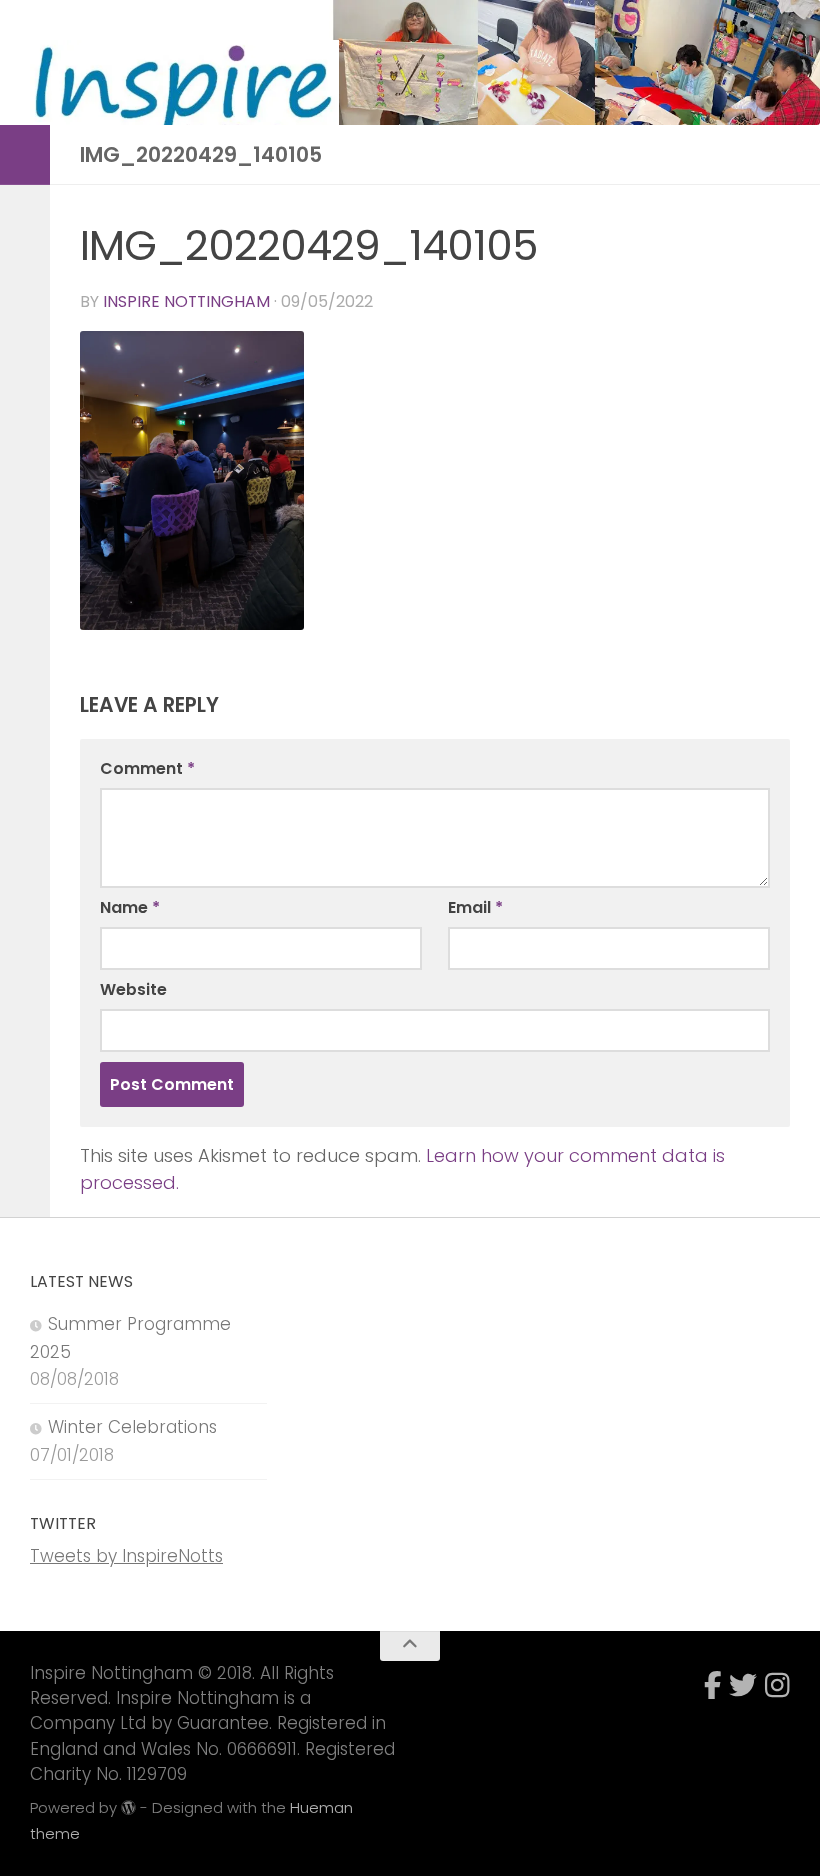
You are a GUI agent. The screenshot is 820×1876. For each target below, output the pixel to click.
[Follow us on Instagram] (777, 1685)
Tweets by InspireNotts (126, 1556)
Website (133, 989)
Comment (147, 768)
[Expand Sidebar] (25, 155)
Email (475, 907)
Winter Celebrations (132, 1427)
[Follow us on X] (743, 1685)
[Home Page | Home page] (184, 102)
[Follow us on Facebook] (713, 1685)
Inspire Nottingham (186, 301)
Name (130, 907)
